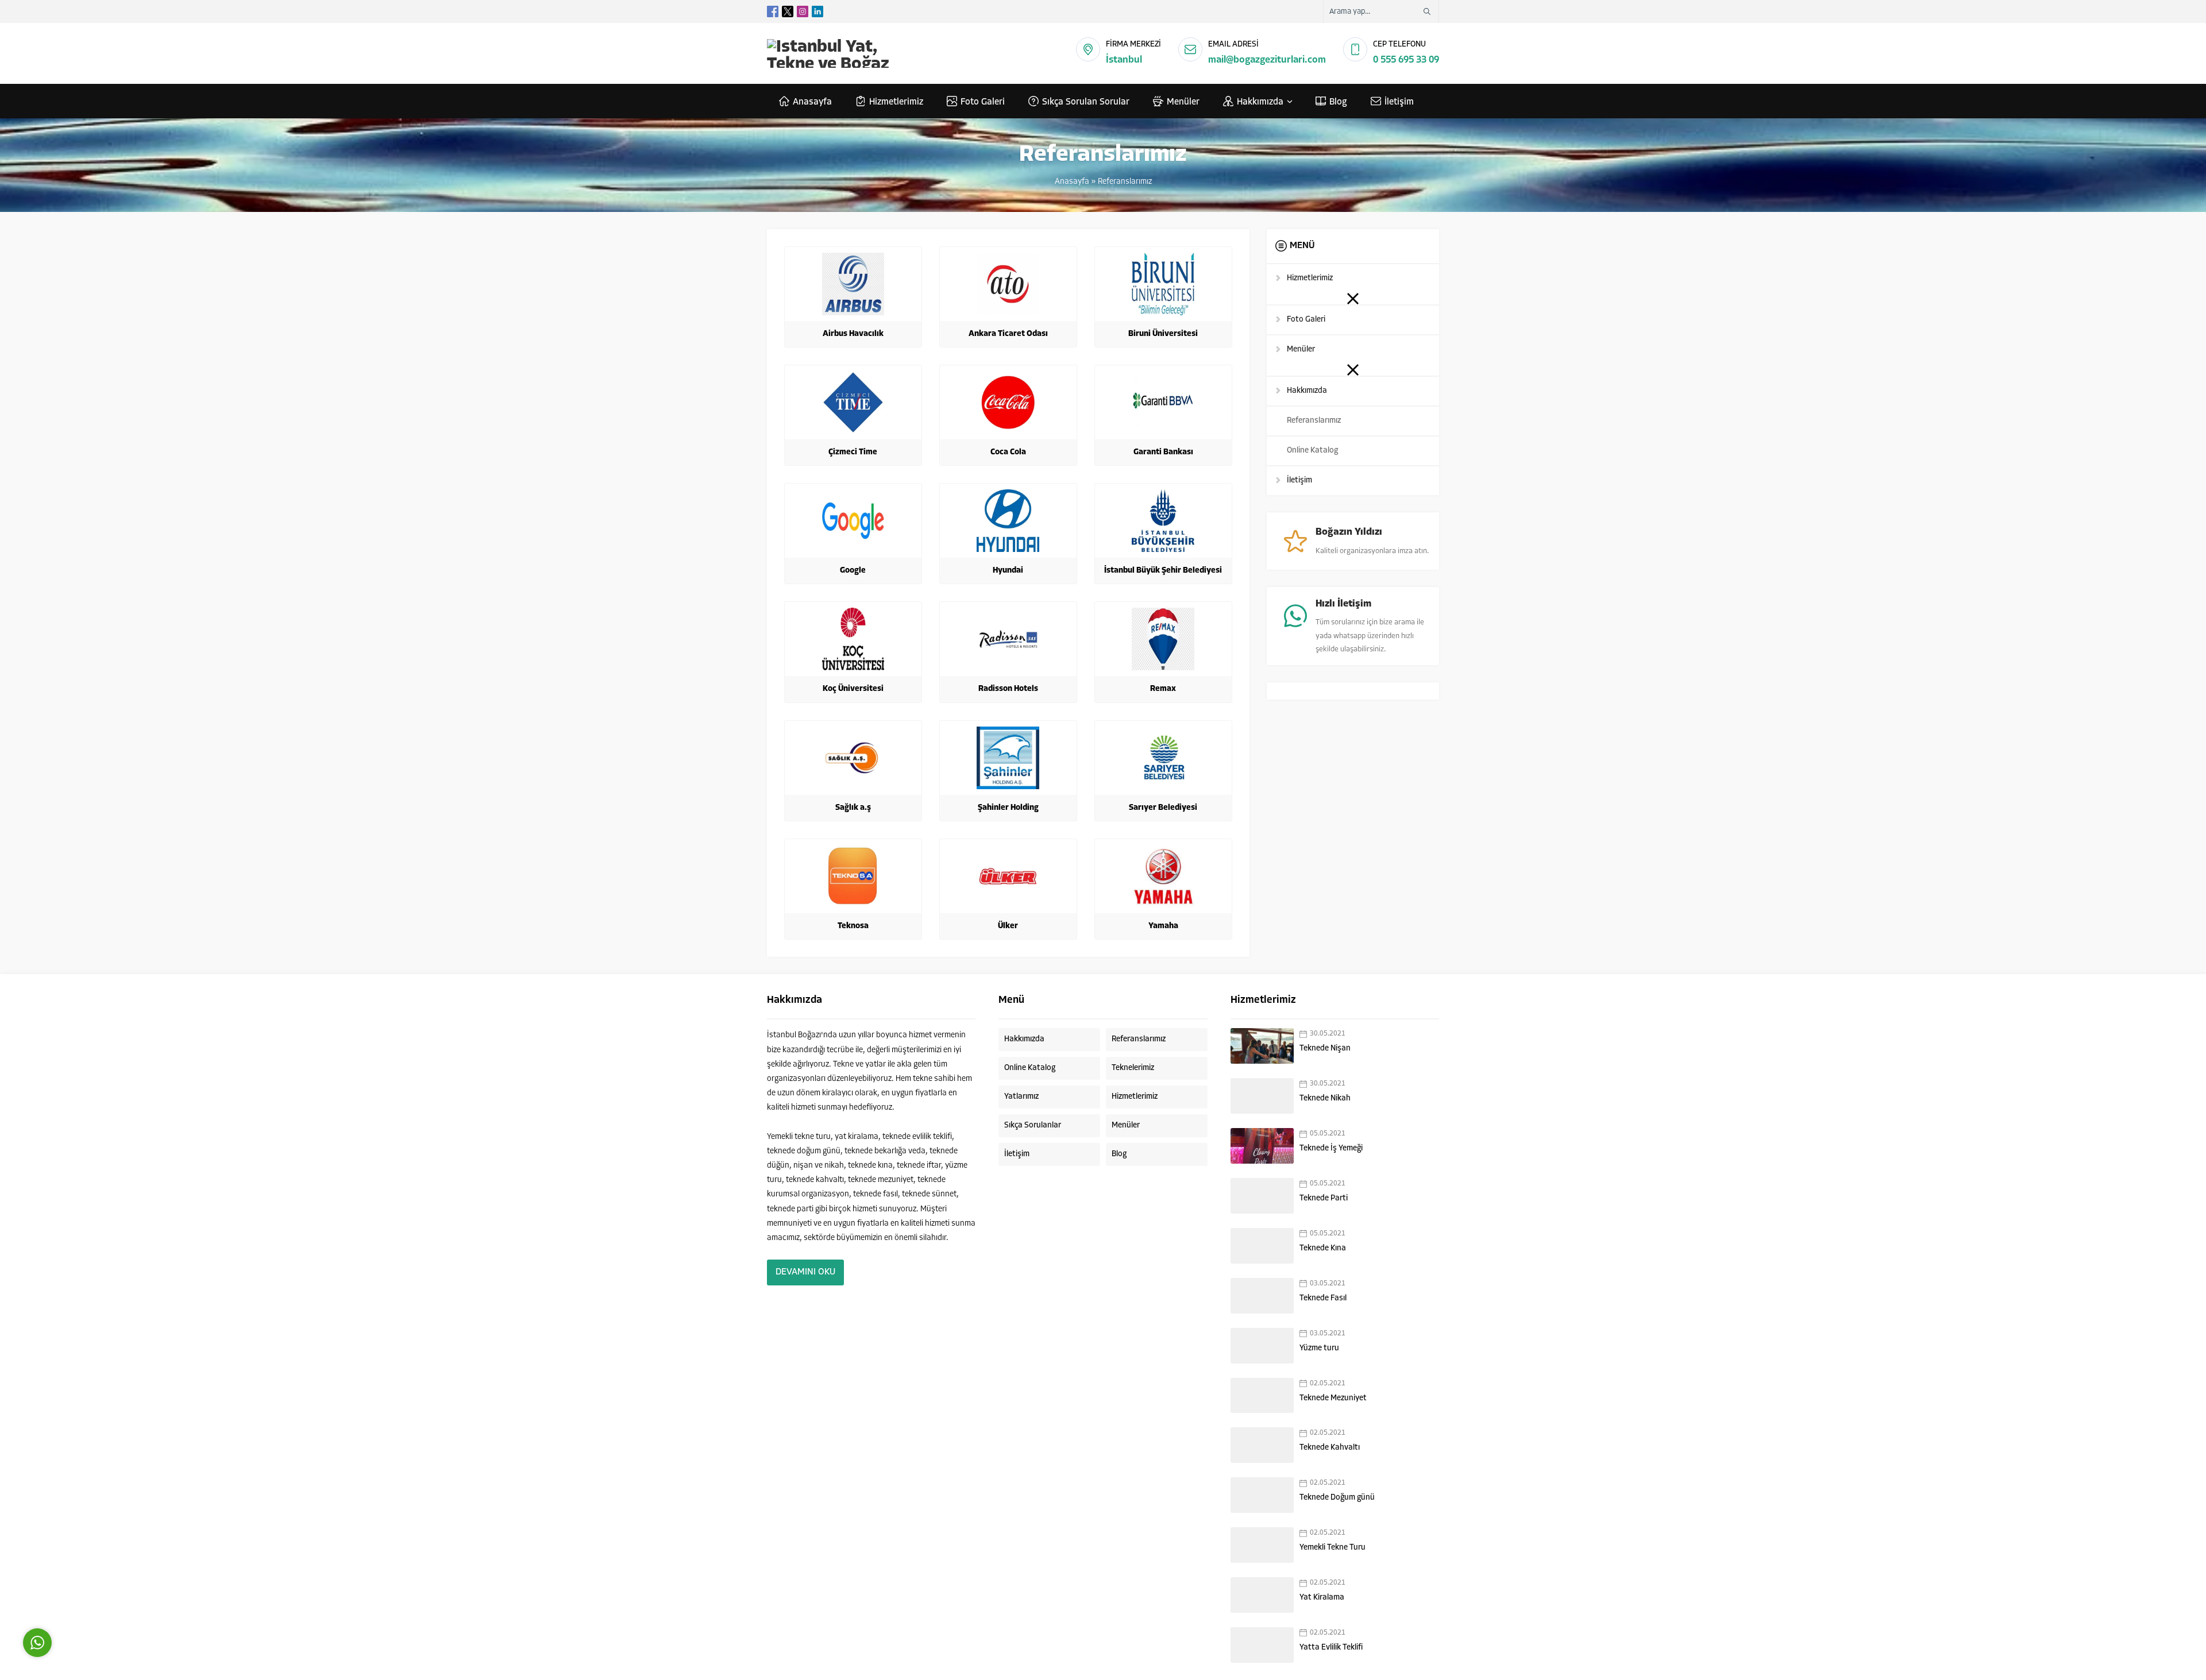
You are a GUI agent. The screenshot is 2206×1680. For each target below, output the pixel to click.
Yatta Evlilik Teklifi (1331, 1648)
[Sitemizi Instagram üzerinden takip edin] (803, 11)
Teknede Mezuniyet (1333, 1398)
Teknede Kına (1323, 1248)
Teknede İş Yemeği (1331, 1148)
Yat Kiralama (1322, 1598)
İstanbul (1124, 60)
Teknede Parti (1324, 1198)
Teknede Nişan (1325, 1048)
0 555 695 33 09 (1406, 60)
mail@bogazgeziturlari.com (1267, 60)
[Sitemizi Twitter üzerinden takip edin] (788, 11)
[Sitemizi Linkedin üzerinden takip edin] (817, 11)
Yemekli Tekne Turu (1333, 1548)
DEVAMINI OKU (805, 1272)
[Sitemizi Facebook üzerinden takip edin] (773, 11)
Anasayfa (1072, 182)
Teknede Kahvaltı (1330, 1448)
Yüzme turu (1319, 1348)
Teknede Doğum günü (1337, 1498)
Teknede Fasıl (1323, 1298)
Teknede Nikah (1325, 1098)
